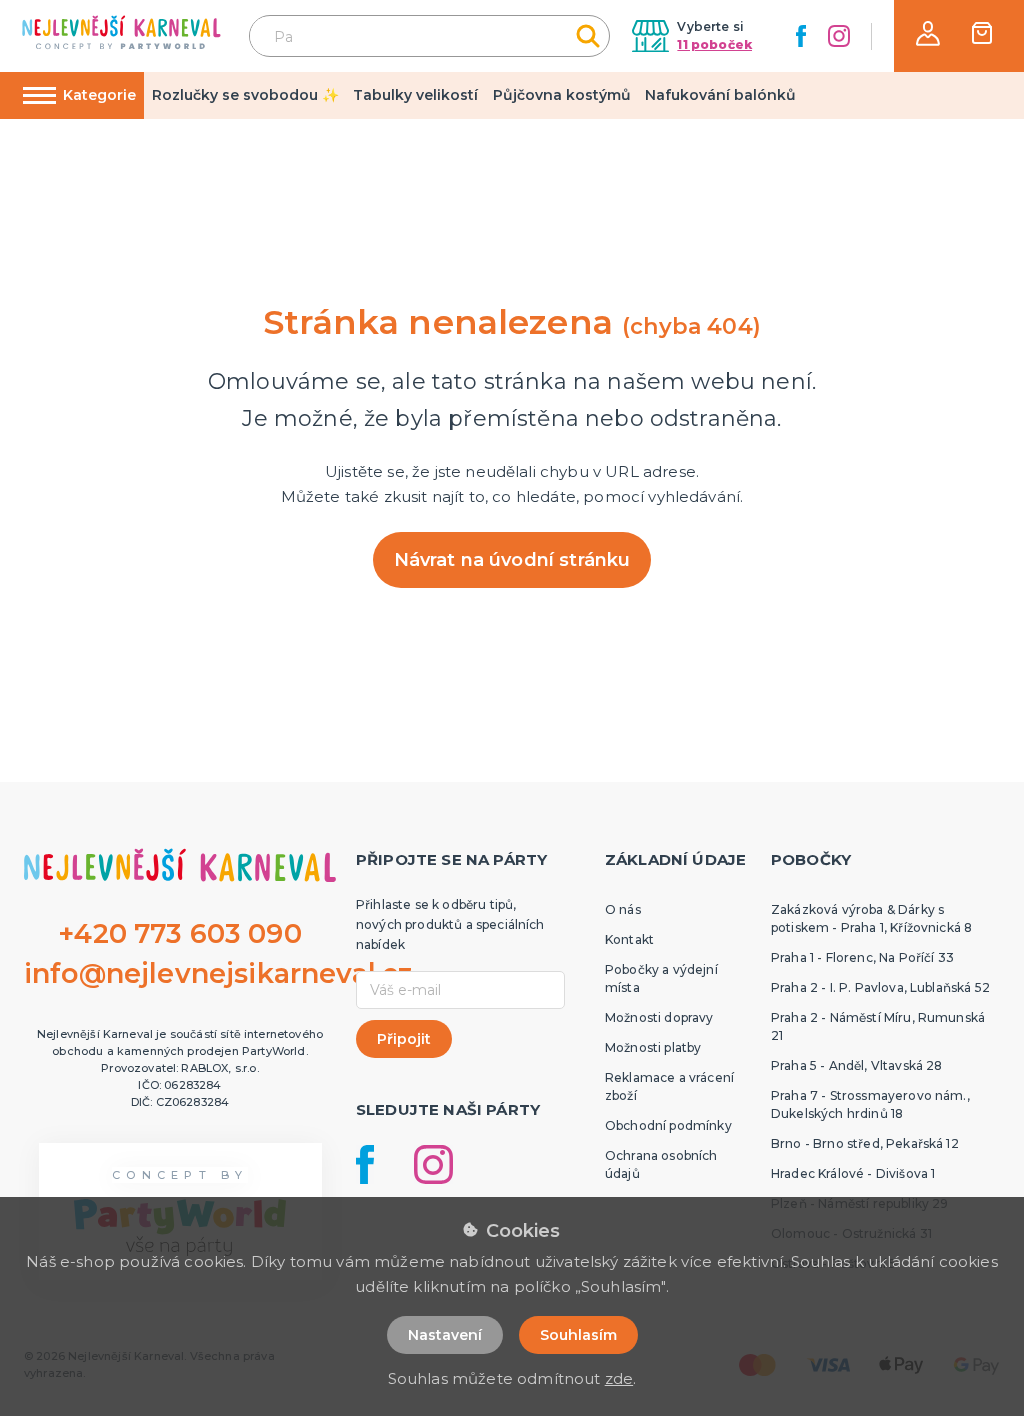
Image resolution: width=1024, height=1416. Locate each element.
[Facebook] (801, 36)
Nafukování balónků (720, 95)
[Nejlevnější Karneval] (121, 35)
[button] (928, 33)
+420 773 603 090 (180, 933)
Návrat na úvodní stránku (512, 560)
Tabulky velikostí (415, 95)
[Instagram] (839, 36)
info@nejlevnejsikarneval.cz (218, 973)
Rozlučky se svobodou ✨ (245, 95)
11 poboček (714, 44)
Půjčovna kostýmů (562, 95)
